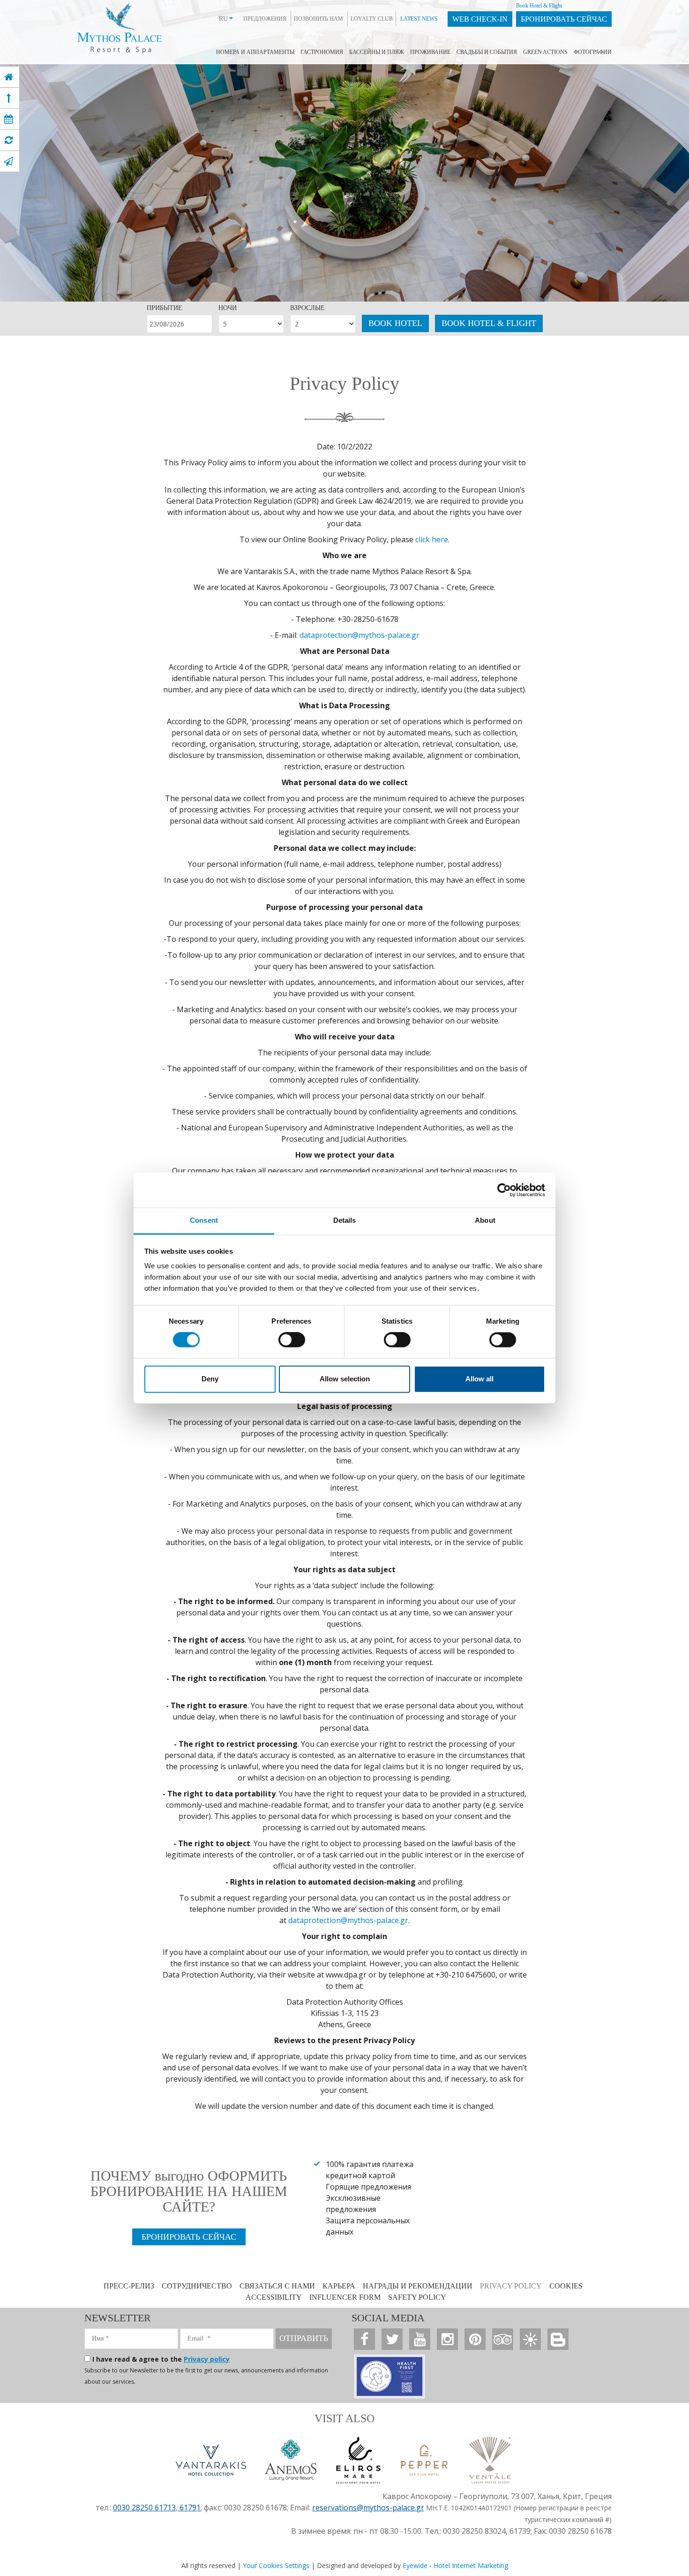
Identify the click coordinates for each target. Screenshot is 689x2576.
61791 (189, 2508)
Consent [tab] (204, 1220)
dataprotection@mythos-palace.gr (359, 635)
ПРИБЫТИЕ (165, 308)
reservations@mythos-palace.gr (368, 2508)
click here (432, 539)
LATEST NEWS (419, 19)
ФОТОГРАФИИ (593, 52)
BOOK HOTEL (395, 323)
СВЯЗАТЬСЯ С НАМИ (277, 2286)
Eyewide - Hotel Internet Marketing (455, 2565)
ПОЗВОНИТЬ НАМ (318, 19)
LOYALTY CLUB (372, 19)
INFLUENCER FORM (345, 2297)
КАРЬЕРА (339, 2286)
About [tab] (485, 1220)
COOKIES (566, 2286)
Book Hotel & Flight (539, 6)
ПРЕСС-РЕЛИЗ (129, 2286)
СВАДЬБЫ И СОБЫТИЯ (487, 52)
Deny (210, 1379)
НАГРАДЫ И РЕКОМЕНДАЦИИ (418, 2286)
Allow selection (345, 1379)
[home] (9, 77)
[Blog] (558, 2339)
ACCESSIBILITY (274, 2297)
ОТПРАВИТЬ (304, 2338)
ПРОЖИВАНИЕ (430, 52)
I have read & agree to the (161, 2359)
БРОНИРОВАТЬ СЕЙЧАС (564, 19)
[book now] (9, 119)
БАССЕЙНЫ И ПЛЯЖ (377, 52)
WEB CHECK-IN (480, 19)
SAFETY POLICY (417, 2297)
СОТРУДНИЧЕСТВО (197, 2286)
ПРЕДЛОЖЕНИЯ (265, 19)
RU (223, 19)
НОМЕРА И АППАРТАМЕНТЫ (255, 52)
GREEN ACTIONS (545, 52)
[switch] (292, 1340)
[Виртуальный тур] (9, 140)
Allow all (479, 1379)
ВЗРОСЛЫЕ (307, 308)
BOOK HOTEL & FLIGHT (489, 323)
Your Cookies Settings (276, 2565)
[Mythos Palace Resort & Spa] (120, 26)
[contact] (8, 161)
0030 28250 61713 (144, 2508)
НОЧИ (228, 308)
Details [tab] (345, 1220)
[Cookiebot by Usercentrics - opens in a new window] (504, 1190)
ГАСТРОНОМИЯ (322, 52)
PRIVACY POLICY (511, 2286)
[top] (9, 98)
